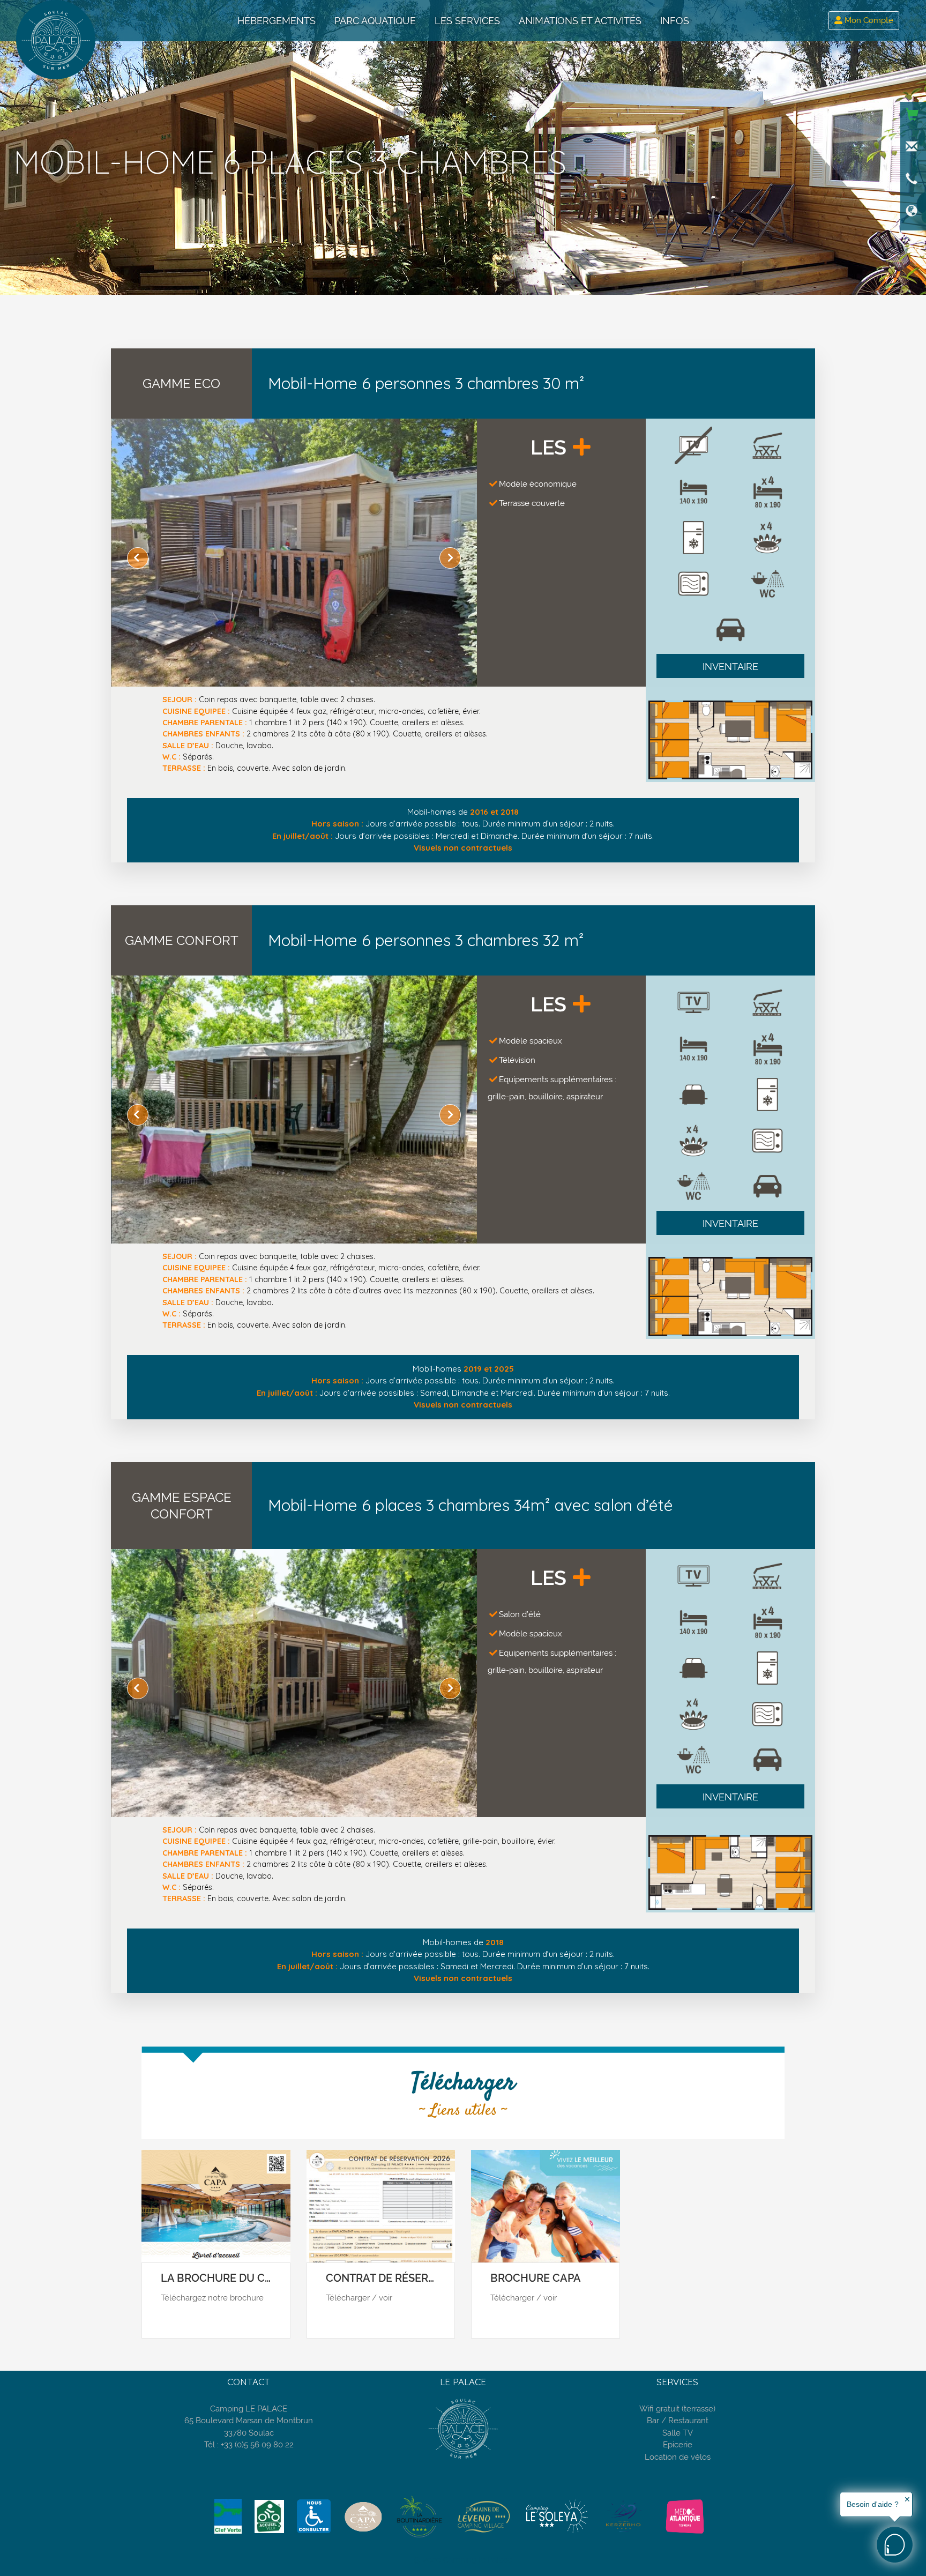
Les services (467, 21)
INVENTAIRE (730, 667)
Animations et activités (580, 21)
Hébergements (277, 21)
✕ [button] (907, 2499)
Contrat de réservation (397, 2278)
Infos (675, 21)
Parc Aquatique (375, 21)
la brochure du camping (233, 2278)
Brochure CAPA (536, 2278)
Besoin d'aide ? (873, 2504)
